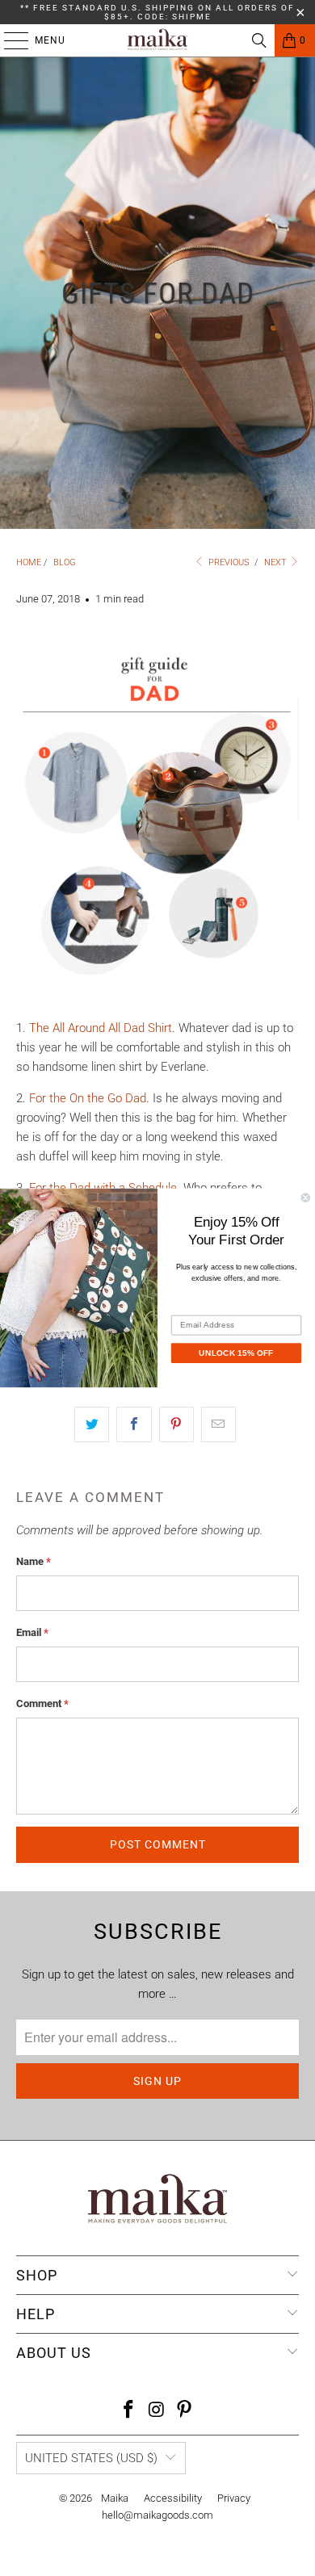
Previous (228, 562)
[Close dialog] (306, 1198)
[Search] (259, 40)
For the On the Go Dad (88, 1098)
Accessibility (173, 2498)
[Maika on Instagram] (157, 2411)
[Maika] (158, 40)
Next (277, 562)
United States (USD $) (91, 2458)
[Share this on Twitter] (92, 1424)
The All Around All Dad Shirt (101, 1028)
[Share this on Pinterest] (176, 1424)
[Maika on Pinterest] (185, 2411)
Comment (42, 1703)
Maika (115, 2498)
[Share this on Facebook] (134, 1424)
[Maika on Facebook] (128, 2411)
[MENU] (8, 40)
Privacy (234, 2498)
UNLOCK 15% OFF (236, 1352)
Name (34, 1561)
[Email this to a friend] (218, 1424)
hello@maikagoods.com (157, 2515)
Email (32, 1632)
